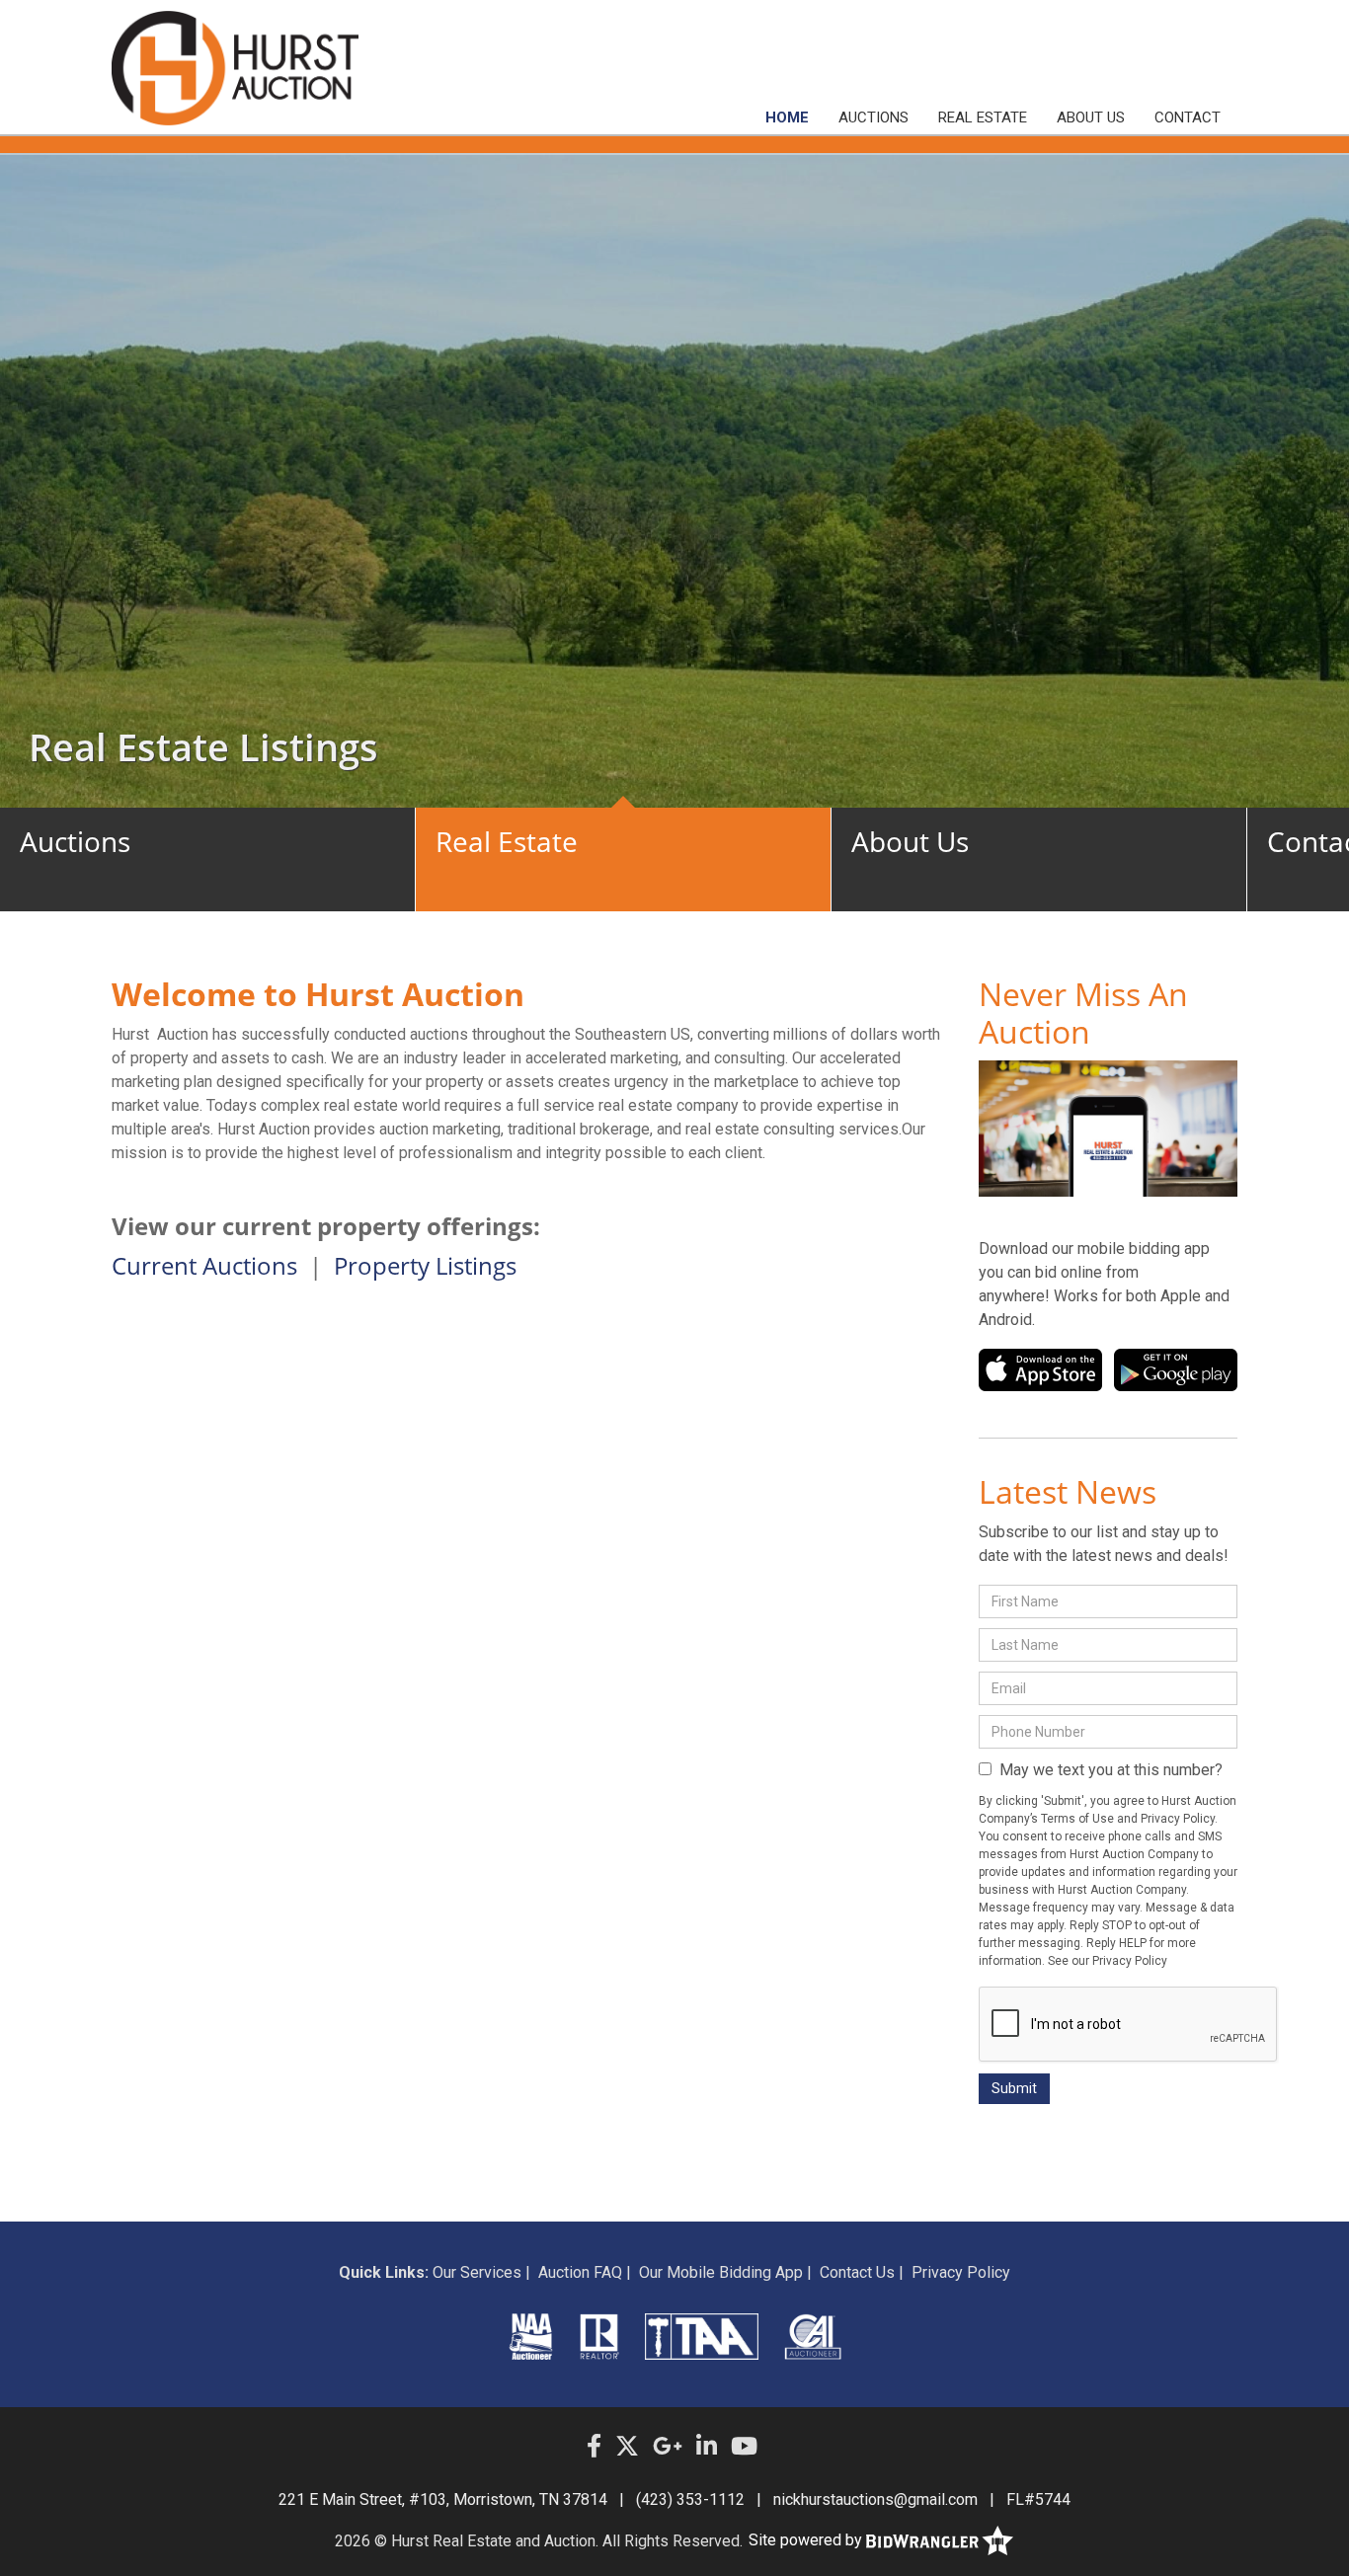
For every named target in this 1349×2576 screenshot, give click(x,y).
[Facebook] (594, 2447)
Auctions (873, 117)
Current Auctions (204, 1265)
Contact (1188, 117)
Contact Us (857, 2272)
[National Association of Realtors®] (600, 2336)
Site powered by (807, 2540)
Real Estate (983, 117)
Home (787, 117)
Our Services (477, 2272)
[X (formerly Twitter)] (627, 2447)
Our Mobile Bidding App (721, 2272)
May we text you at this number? (1107, 1770)
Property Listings (425, 1265)
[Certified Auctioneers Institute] (813, 2336)
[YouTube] (744, 2447)
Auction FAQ (580, 2272)
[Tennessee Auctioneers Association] (701, 2336)
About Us (1091, 117)
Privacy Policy (961, 2272)
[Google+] (668, 2447)
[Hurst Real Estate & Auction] (235, 68)
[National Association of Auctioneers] (531, 2336)
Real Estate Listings (203, 746)
